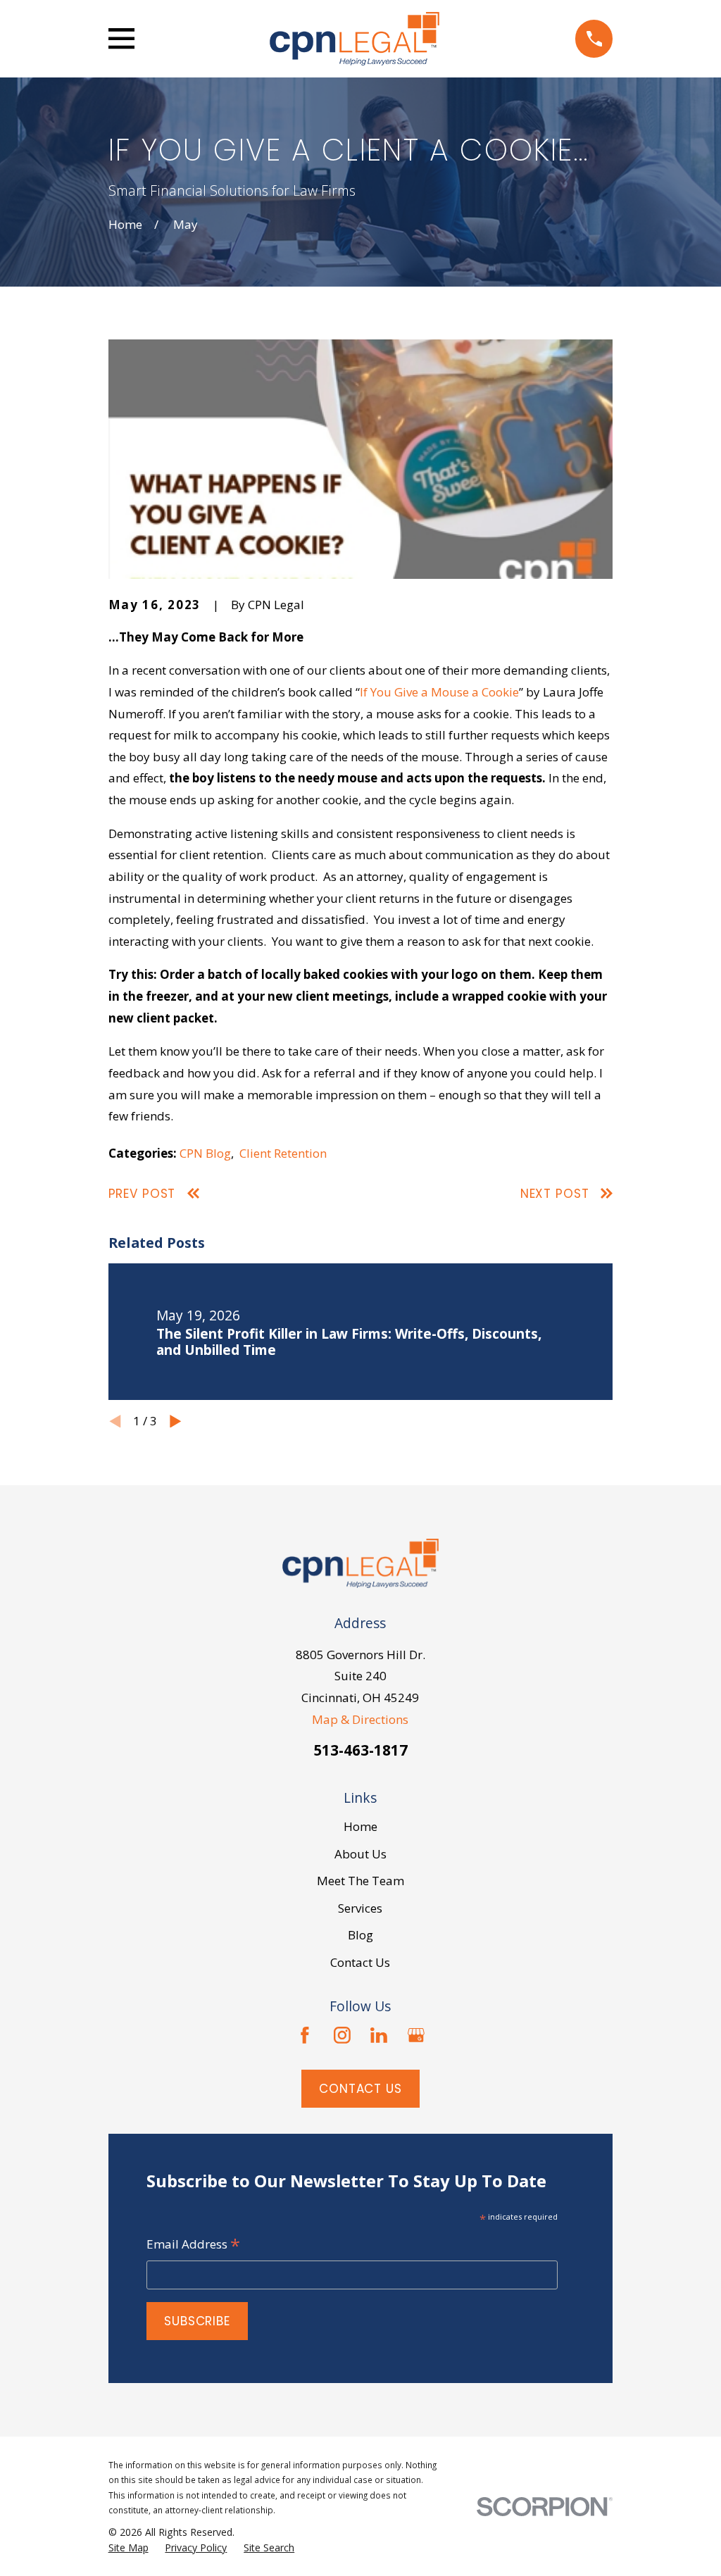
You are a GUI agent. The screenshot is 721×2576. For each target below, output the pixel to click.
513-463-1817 (360, 1750)
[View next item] (176, 1421)
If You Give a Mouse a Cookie (439, 692)
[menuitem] (128, 2548)
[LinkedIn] (379, 2035)
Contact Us (360, 1962)
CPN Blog (205, 1153)
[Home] (355, 39)
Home (360, 1826)
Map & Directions (360, 1719)
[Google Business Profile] (416, 2035)
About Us (360, 1854)
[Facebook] (305, 2035)
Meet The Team (360, 1881)
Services (360, 1908)
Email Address (193, 2245)
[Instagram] (342, 2035)
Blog (360, 1935)
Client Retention (283, 1153)
